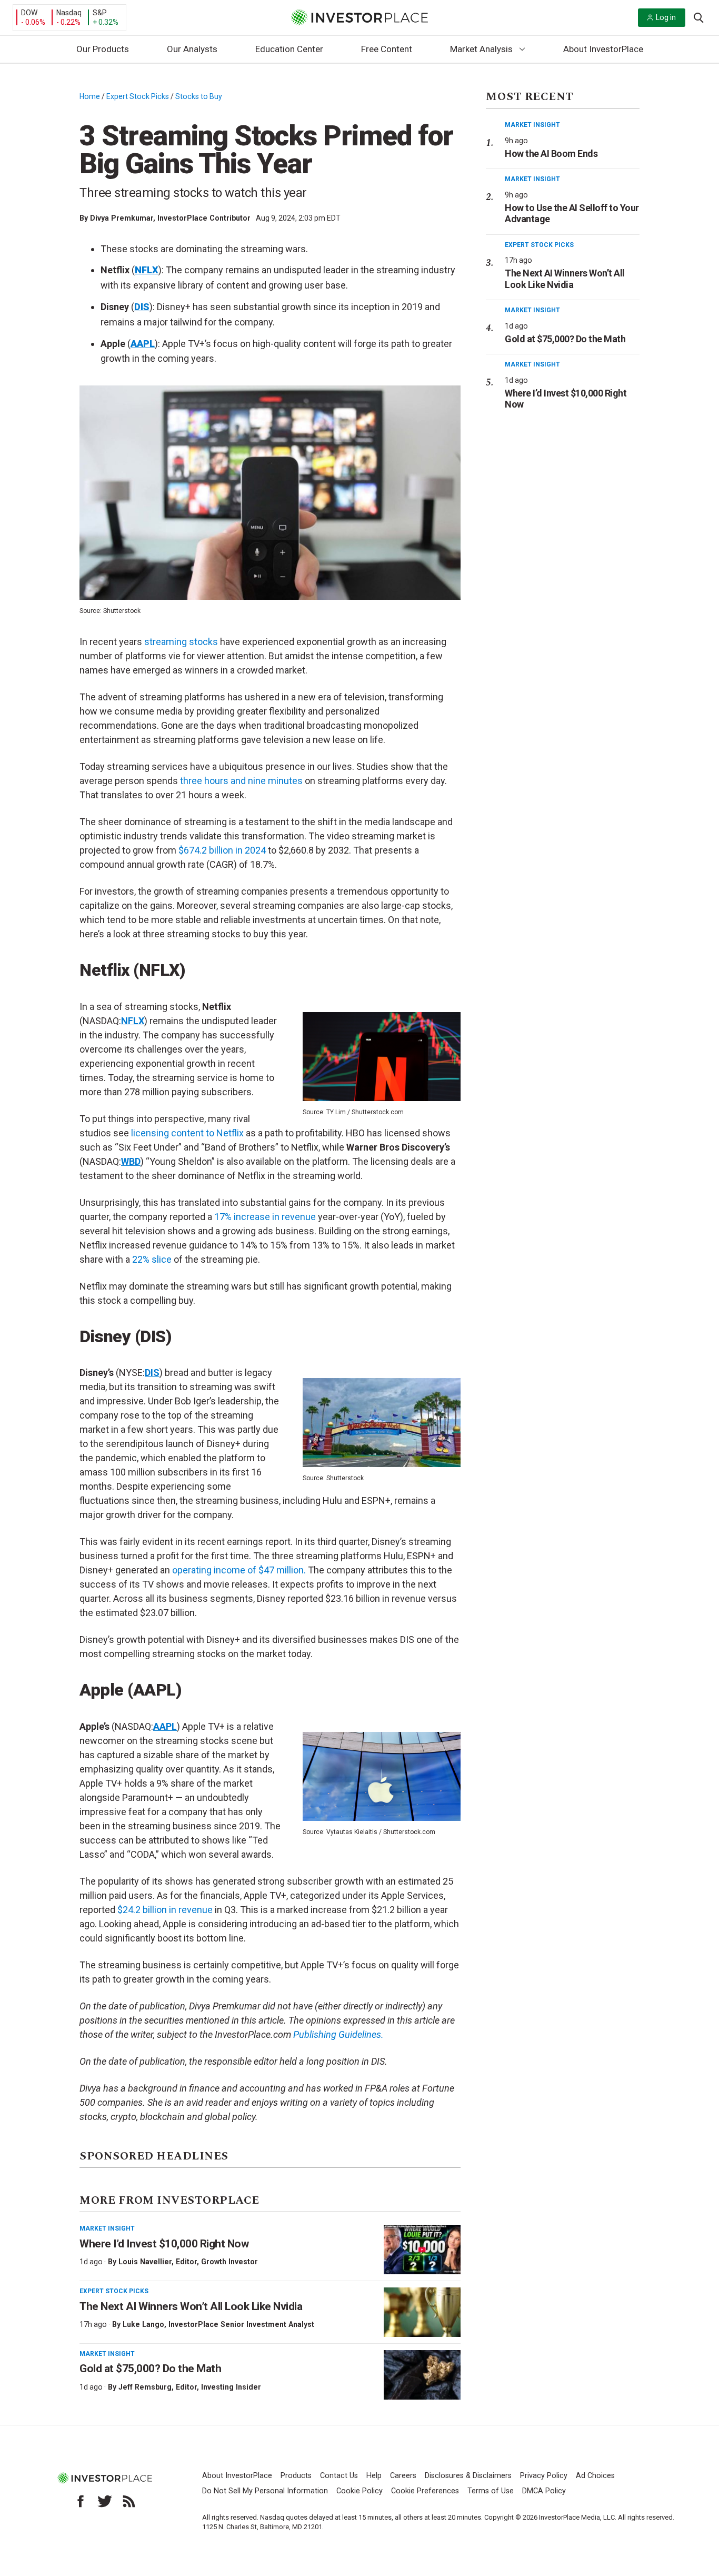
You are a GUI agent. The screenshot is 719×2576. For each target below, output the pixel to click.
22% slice (152, 1259)
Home (90, 96)
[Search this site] (698, 17)
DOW (29, 13)
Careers (403, 2476)
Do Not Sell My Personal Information (265, 2491)
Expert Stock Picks (138, 96)
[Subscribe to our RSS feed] (129, 2501)
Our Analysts (192, 49)
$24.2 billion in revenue (165, 1910)
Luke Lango (143, 2324)
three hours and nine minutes (241, 781)
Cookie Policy (359, 2491)
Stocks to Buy (199, 96)
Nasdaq (69, 13)
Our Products (103, 49)
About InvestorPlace (603, 49)
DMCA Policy (544, 2491)
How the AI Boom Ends (551, 153)
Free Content (387, 49)
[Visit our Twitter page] (105, 2501)
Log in (666, 17)
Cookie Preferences (425, 2491)
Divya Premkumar (122, 218)
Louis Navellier (145, 2262)
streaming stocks (181, 642)
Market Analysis (481, 49)
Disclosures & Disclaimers (468, 2476)
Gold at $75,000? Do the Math (150, 2369)
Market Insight (107, 2228)
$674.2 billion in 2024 (222, 850)
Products (296, 2476)
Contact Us (339, 2476)
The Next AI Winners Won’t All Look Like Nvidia (191, 2306)
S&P (100, 13)
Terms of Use (491, 2491)
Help (374, 2476)
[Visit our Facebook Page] (81, 2501)
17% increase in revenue (265, 1217)
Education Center (289, 49)
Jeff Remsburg (145, 2387)
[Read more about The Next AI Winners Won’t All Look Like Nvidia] (422, 2312)
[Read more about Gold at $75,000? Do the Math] (422, 2375)
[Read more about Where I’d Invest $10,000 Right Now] (422, 2250)
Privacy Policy (544, 2476)
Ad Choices (595, 2476)
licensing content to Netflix (187, 1133)
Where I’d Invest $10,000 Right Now (164, 2244)
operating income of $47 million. (239, 1570)
